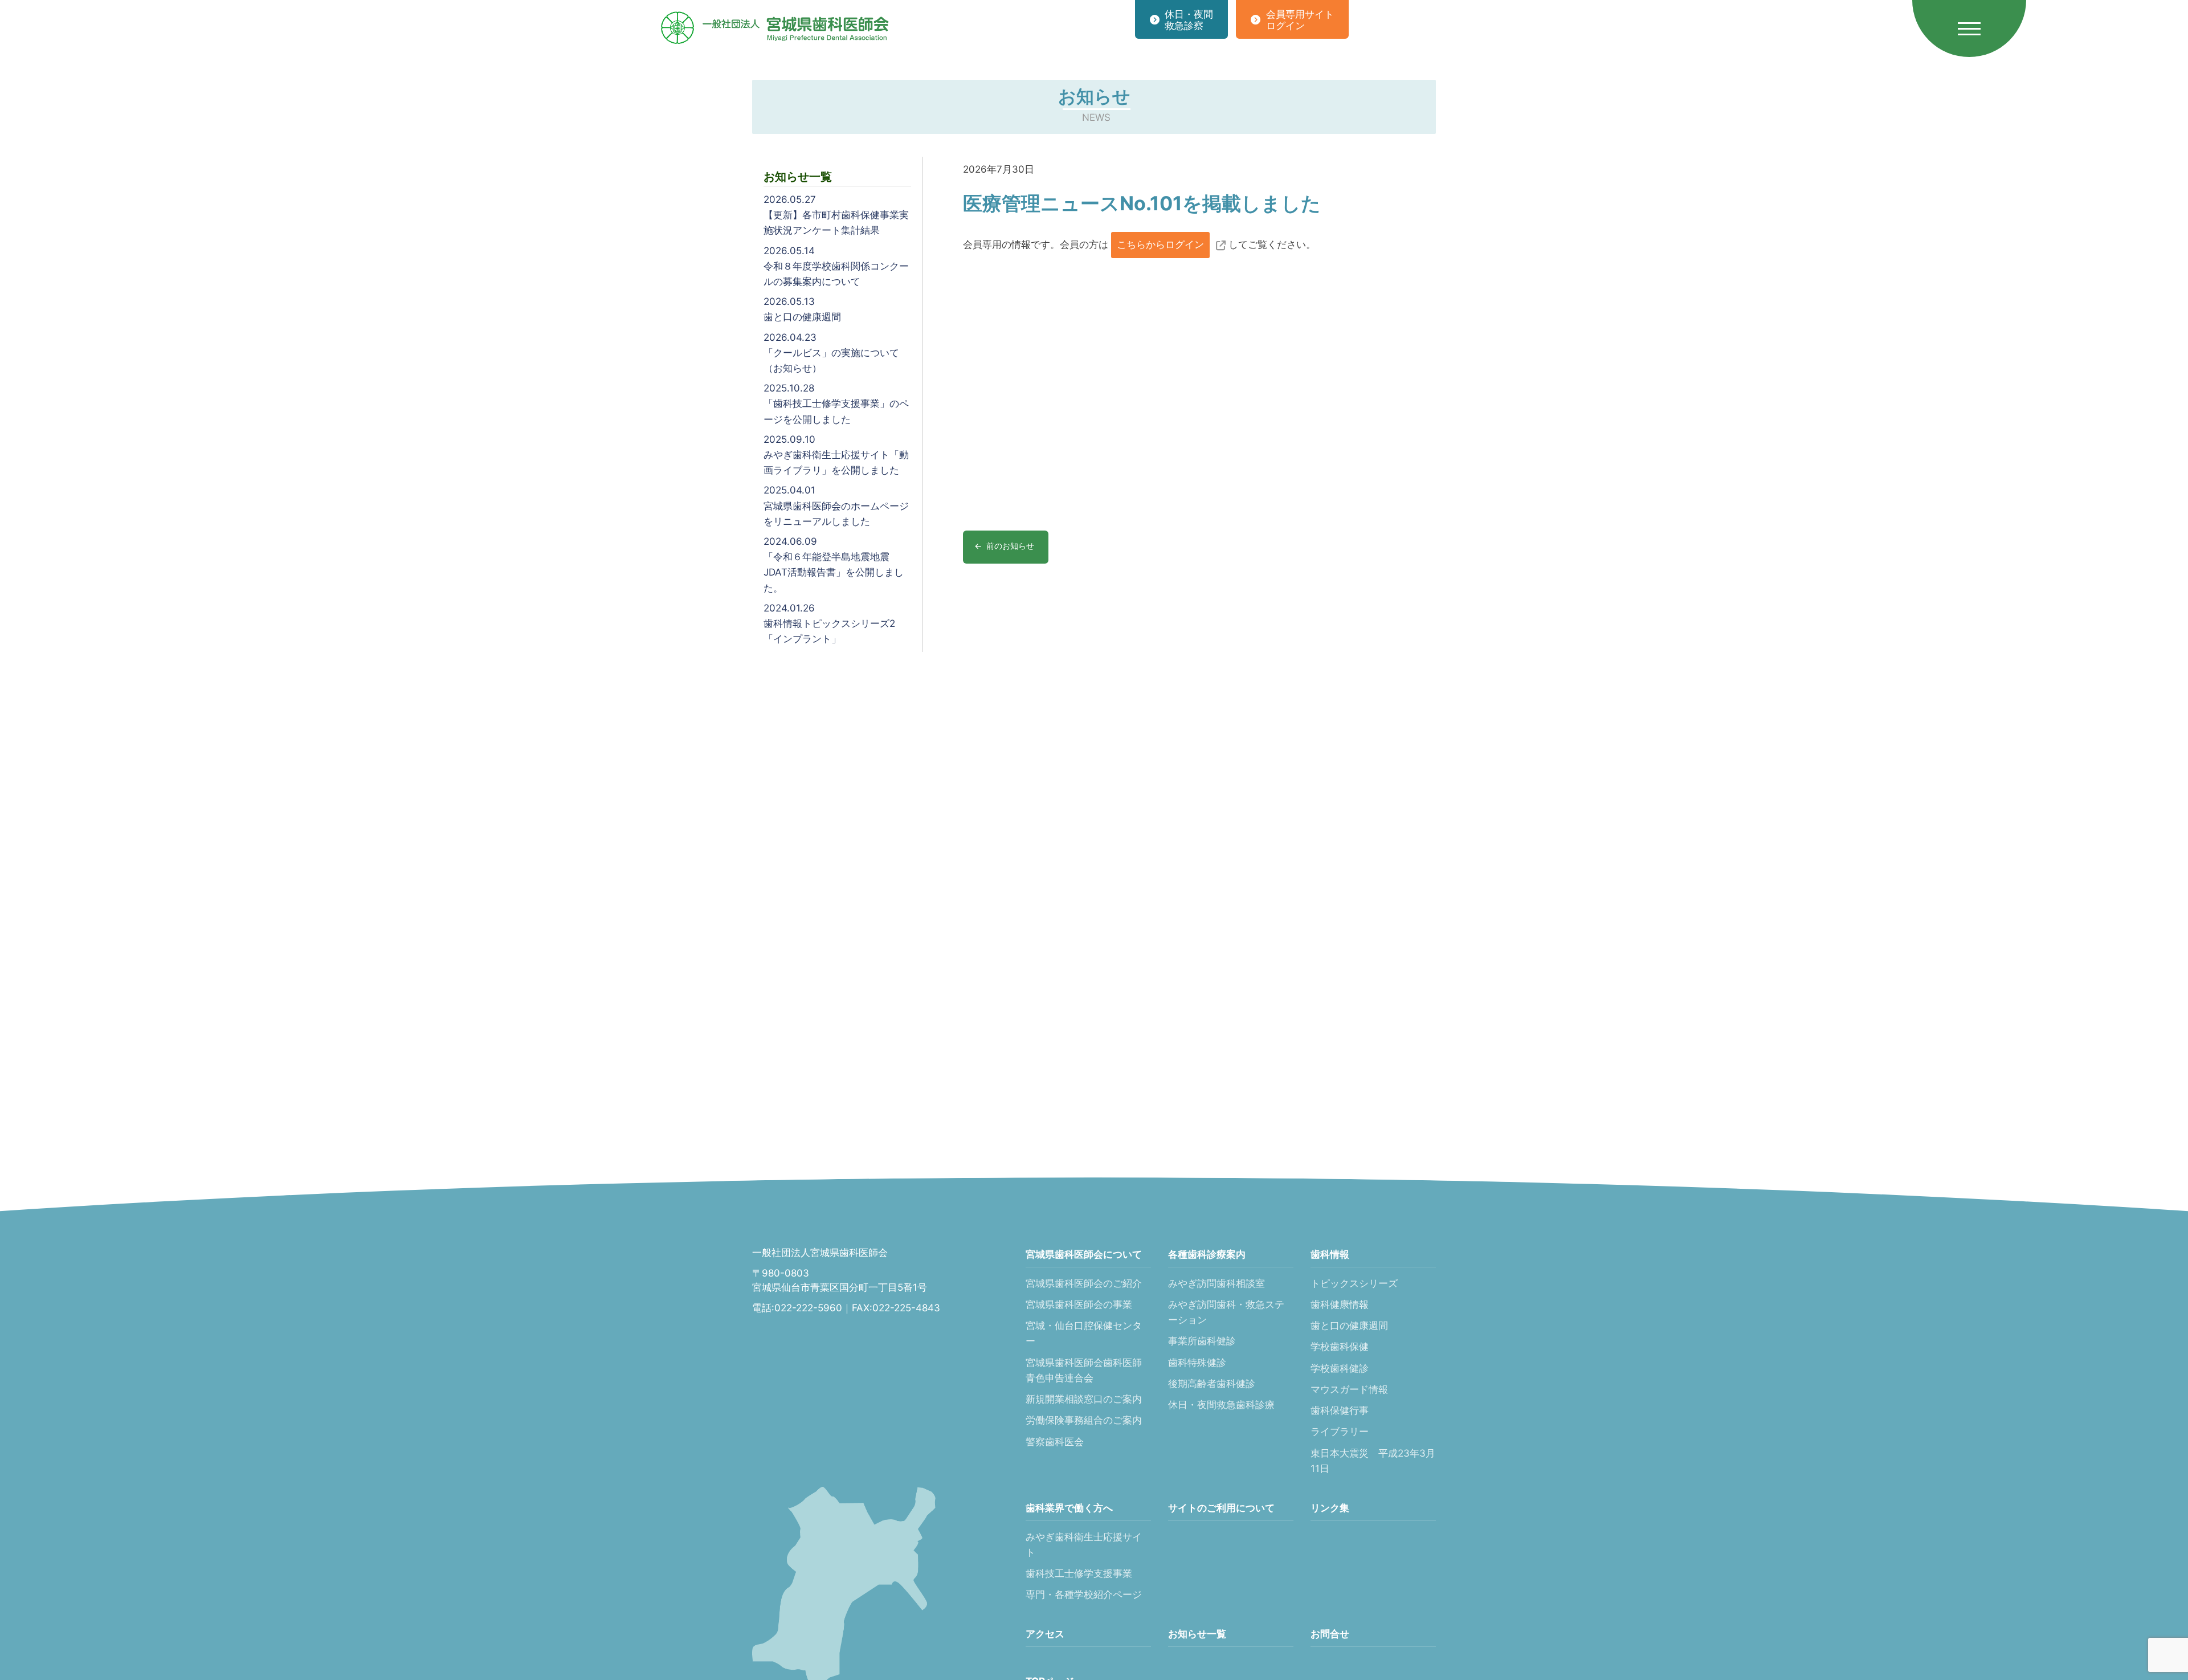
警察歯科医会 (1055, 1442)
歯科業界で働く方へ (1069, 1508)
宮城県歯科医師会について (1084, 1254)
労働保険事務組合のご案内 (1084, 1420)
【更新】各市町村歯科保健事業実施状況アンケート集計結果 (836, 215)
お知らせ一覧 (1197, 1634)
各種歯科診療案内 (1207, 1254)
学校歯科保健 (1340, 1347)
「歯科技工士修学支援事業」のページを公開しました (836, 403)
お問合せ (1330, 1634)
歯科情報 (1330, 1254)
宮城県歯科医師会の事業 (1079, 1304)
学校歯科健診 (1340, 1368)
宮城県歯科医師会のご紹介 (1084, 1283)
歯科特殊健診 (1197, 1363)
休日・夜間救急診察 (1189, 20)
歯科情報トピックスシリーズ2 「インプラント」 (829, 623)
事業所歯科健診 (1202, 1341)
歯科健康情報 (1340, 1304)
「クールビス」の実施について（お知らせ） (831, 353)
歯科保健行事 (1340, 1410)
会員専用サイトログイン (1300, 20)
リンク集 (1330, 1508)
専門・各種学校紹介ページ (1084, 1595)
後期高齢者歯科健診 (1212, 1384)
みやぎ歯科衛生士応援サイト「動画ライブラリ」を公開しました (836, 455)
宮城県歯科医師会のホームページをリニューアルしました (836, 505)
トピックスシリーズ (1354, 1283)
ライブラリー (1340, 1432)
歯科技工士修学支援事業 (1079, 1573)
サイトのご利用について (1221, 1508)
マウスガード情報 (1349, 1389)
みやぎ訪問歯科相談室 (1217, 1283)
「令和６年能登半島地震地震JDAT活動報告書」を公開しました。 (834, 565)
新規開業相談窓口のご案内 (1084, 1399)
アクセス (1045, 1634)
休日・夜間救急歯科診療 (1221, 1405)
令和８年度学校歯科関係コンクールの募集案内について (836, 266)
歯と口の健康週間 (802, 309)
